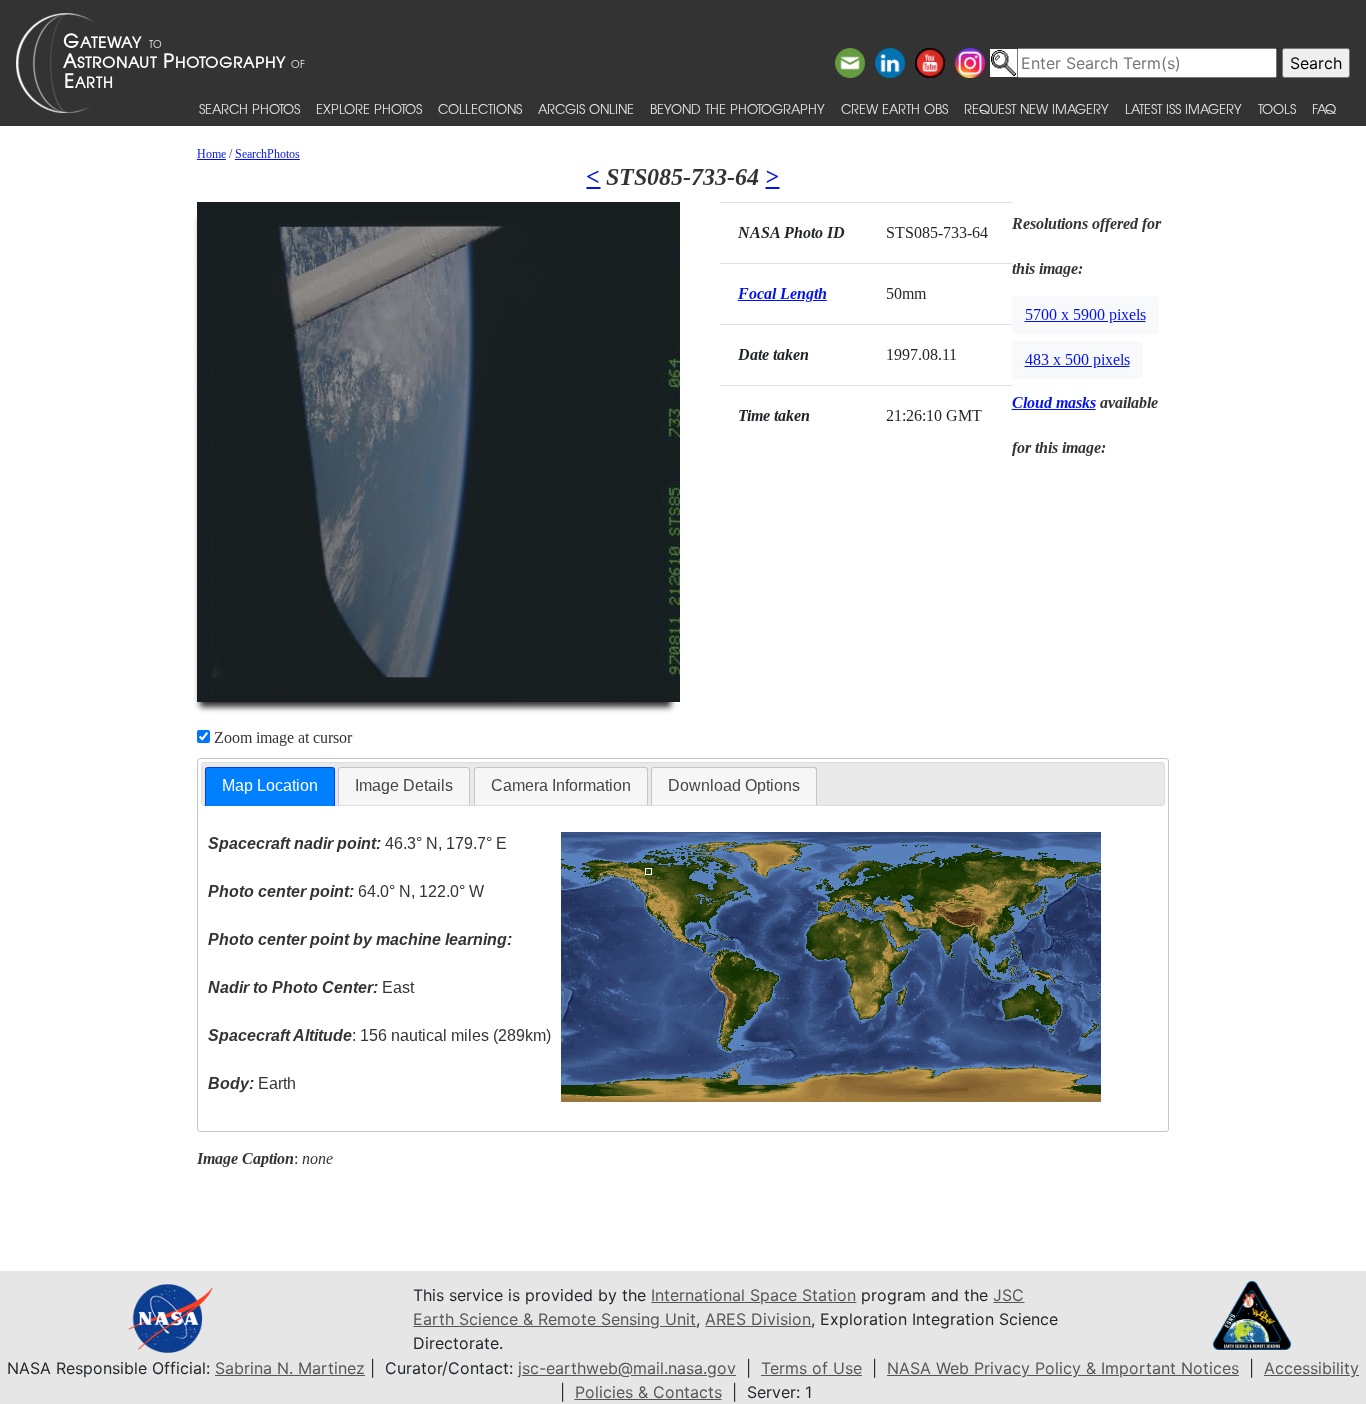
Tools (1277, 108)
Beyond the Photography (737, 108)
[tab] (270, 786)
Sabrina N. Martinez (290, 1368)
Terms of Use (811, 1368)
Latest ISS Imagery (1183, 108)
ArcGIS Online (586, 108)
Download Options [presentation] (734, 785)
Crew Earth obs (894, 108)
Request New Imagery (1036, 108)
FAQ (1324, 108)
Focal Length (782, 293)
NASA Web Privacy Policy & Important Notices (1063, 1368)
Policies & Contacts (648, 1392)
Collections (480, 108)
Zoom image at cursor (281, 737)
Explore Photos (369, 108)
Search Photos (249, 108)
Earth (252, 1083)
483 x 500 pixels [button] (1077, 359)
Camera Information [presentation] (561, 785)
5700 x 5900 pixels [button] (1085, 314)
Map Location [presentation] (270, 785)
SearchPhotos (267, 154)
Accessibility (1311, 1368)
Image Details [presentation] (404, 785)
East (311, 987)
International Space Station (753, 1295)
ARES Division (758, 1319)
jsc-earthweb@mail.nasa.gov (627, 1368)
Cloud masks (1054, 402)
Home (211, 154)
